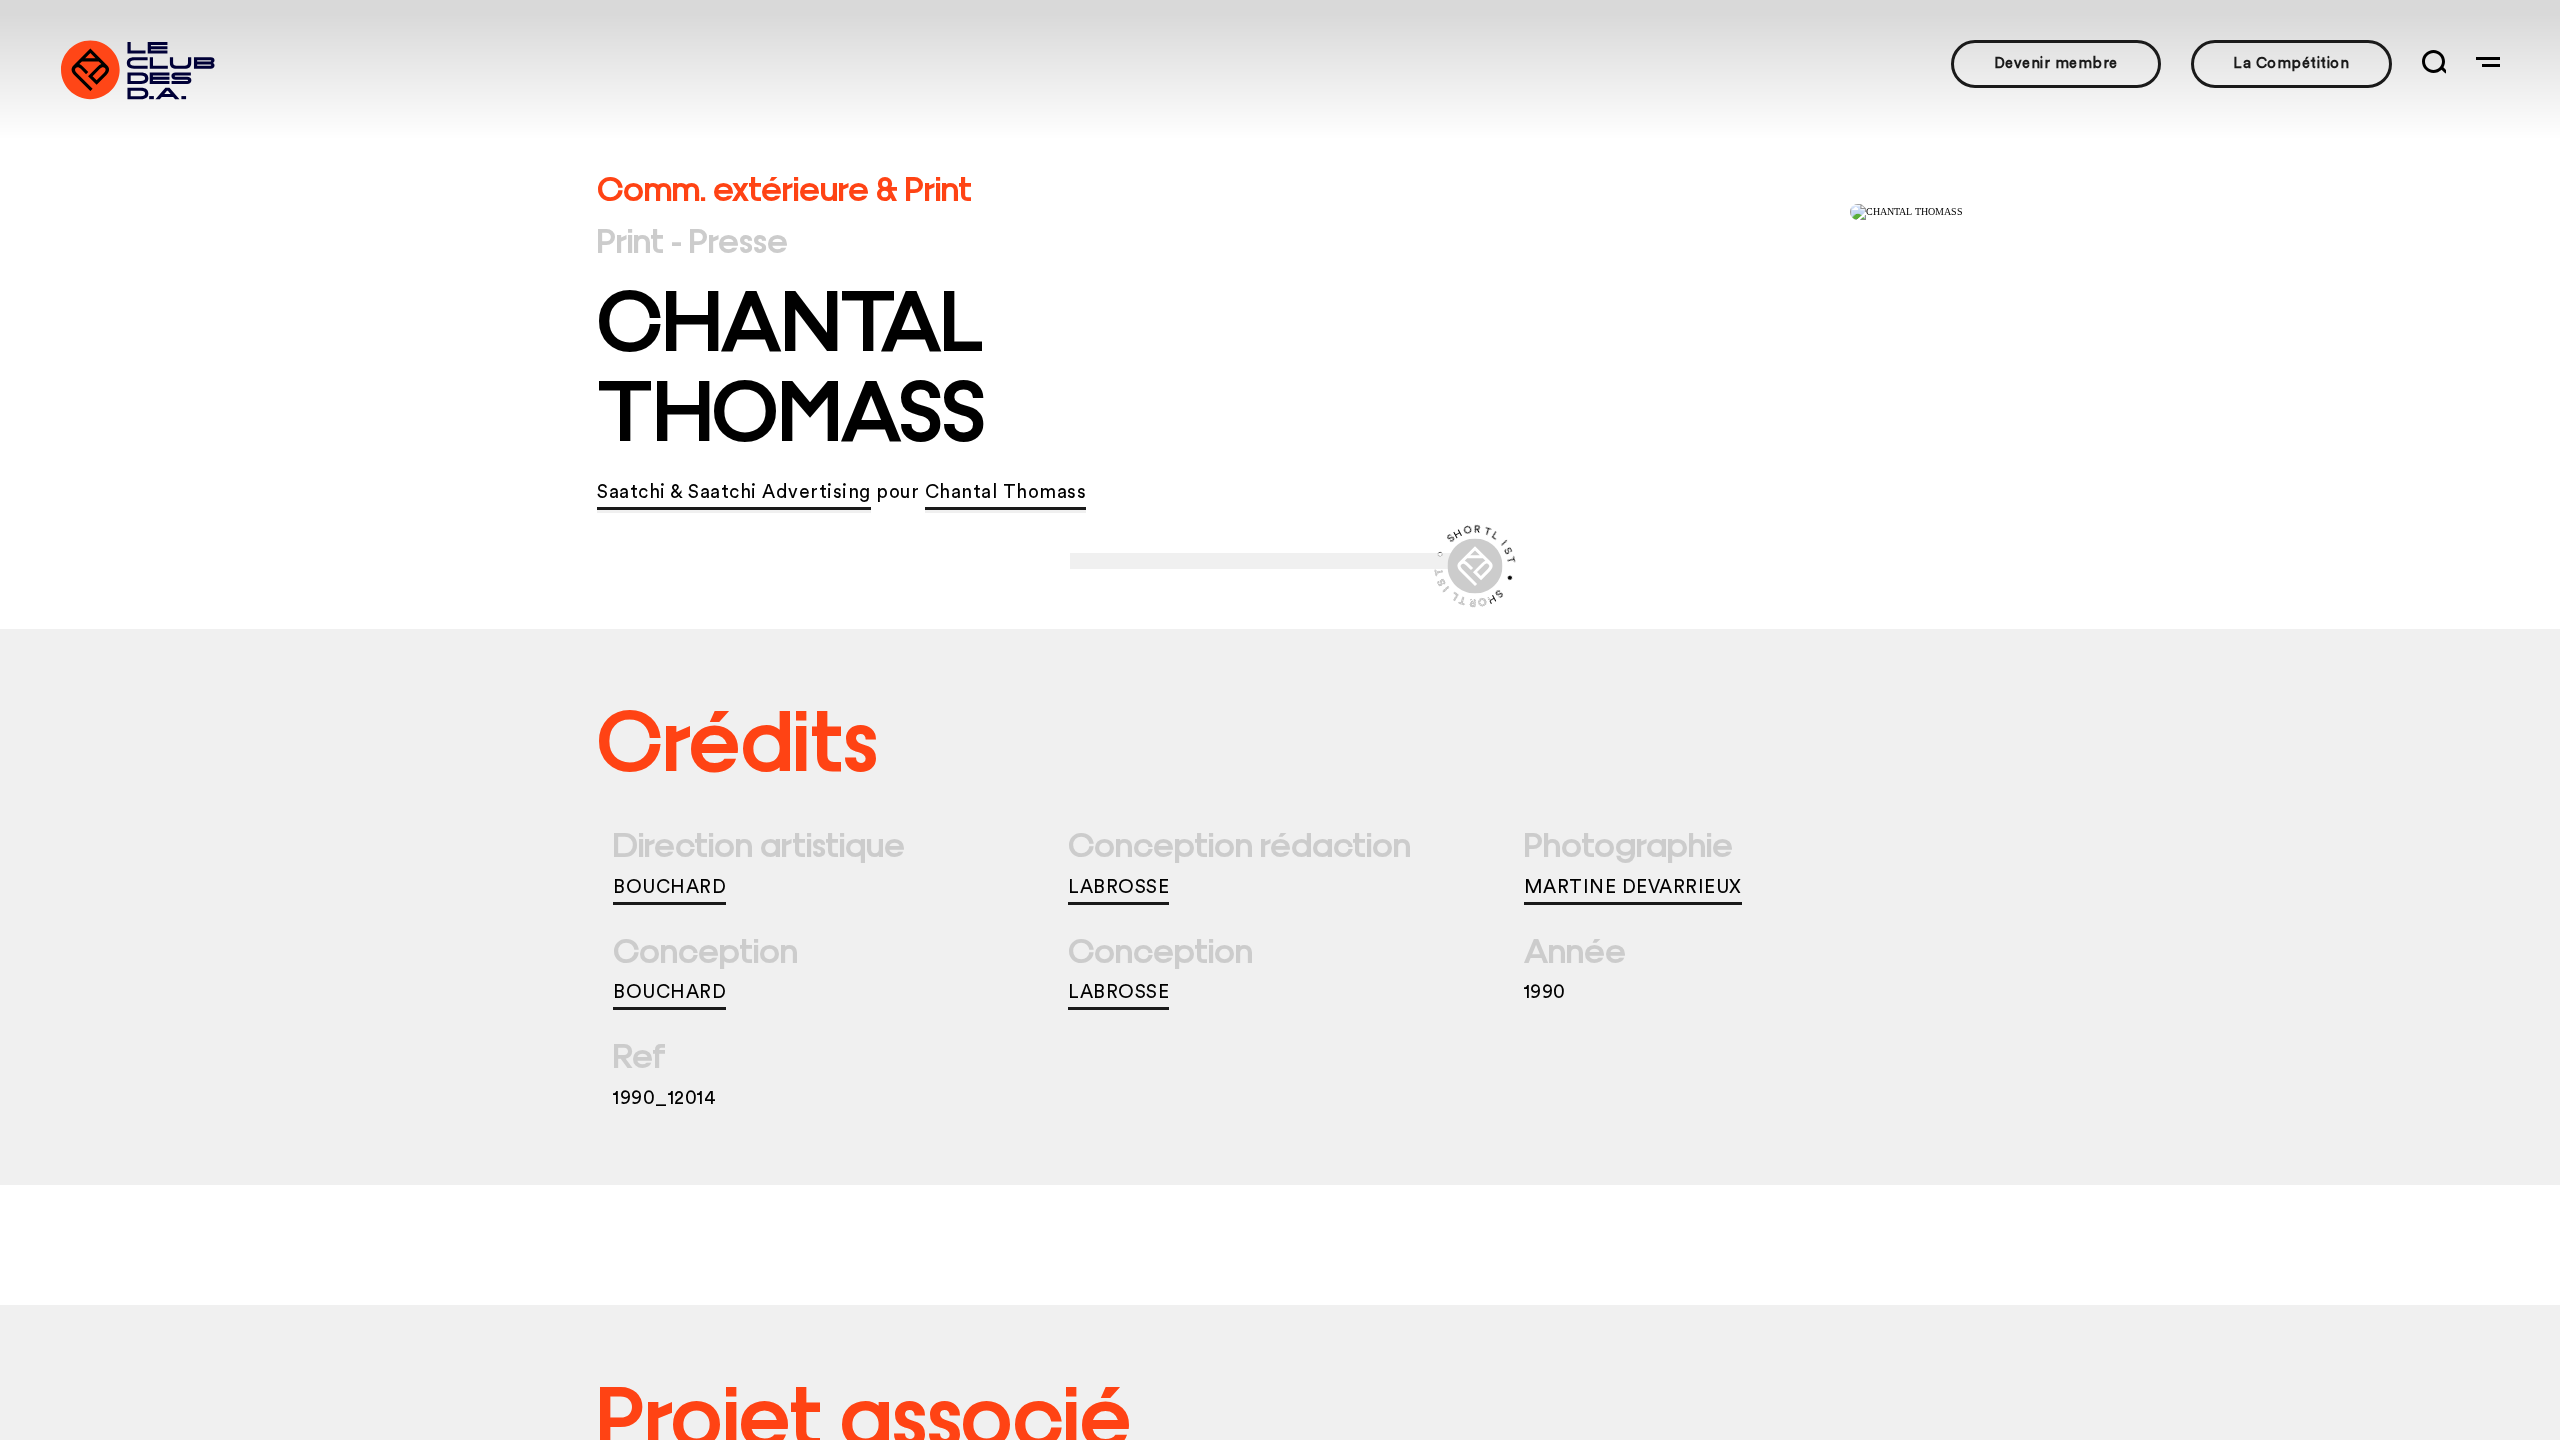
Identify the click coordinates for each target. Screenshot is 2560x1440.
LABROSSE (1118, 887)
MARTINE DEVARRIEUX (1633, 887)
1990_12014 (664, 1098)
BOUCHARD (669, 887)
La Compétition (2291, 63)
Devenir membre (2056, 63)
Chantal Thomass (1006, 492)
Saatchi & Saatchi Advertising (734, 492)
